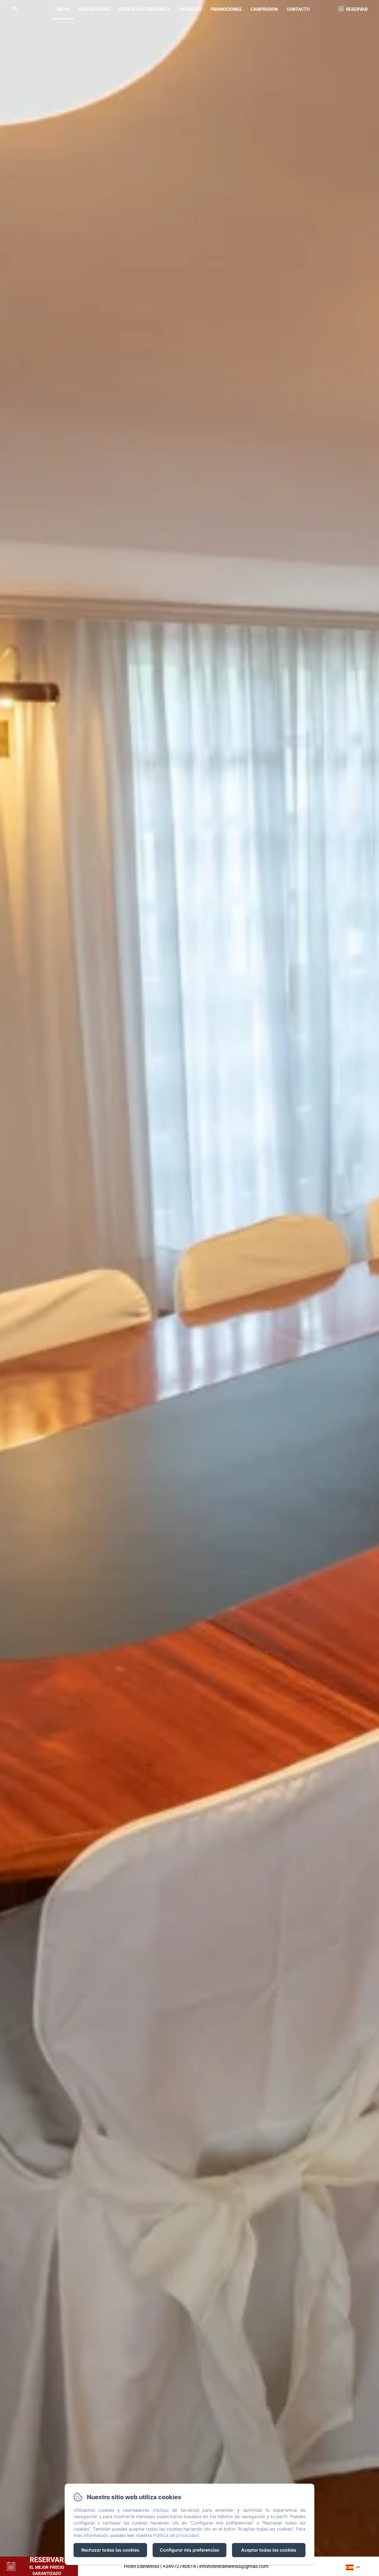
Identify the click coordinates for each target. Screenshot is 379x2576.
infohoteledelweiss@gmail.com (234, 2566)
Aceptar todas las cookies (269, 2550)
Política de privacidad (176, 2535)
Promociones (226, 9)
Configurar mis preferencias (189, 2550)
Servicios (191, 9)
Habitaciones (94, 9)
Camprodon (264, 9)
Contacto (298, 9)
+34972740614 (179, 2566)
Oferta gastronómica (145, 9)
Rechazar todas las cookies (110, 2550)
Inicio (63, 9)
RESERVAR (357, 9)
